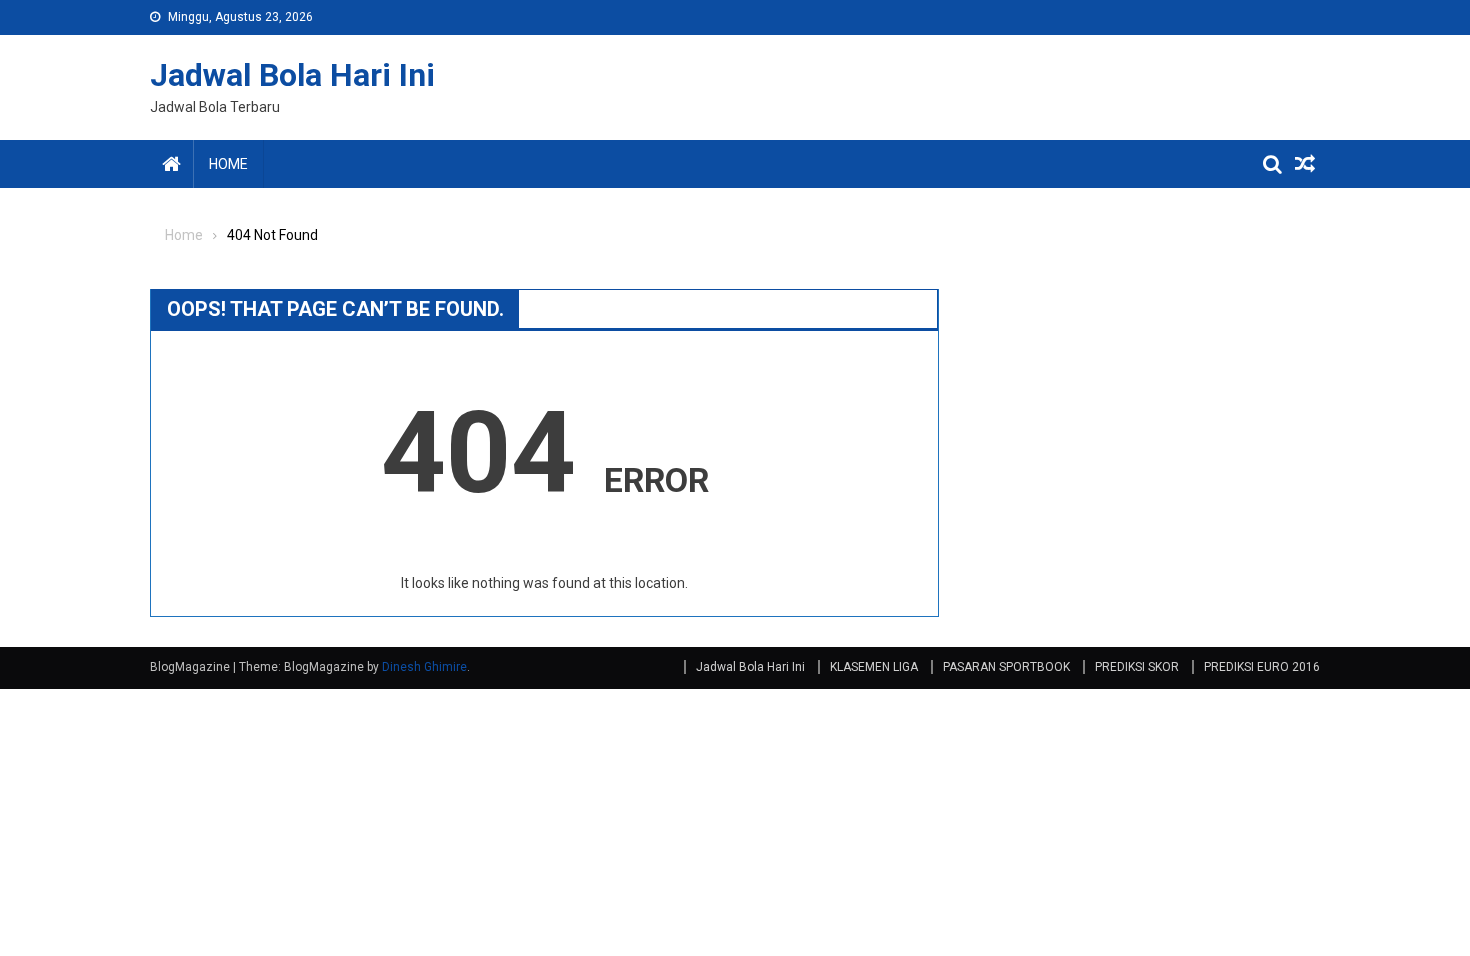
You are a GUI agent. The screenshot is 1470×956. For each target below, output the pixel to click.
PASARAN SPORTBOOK (1006, 667)
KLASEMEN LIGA (874, 667)
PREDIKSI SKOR (1137, 667)
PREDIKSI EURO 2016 (1262, 667)
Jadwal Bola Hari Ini (292, 75)
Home (228, 164)
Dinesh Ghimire (424, 667)
